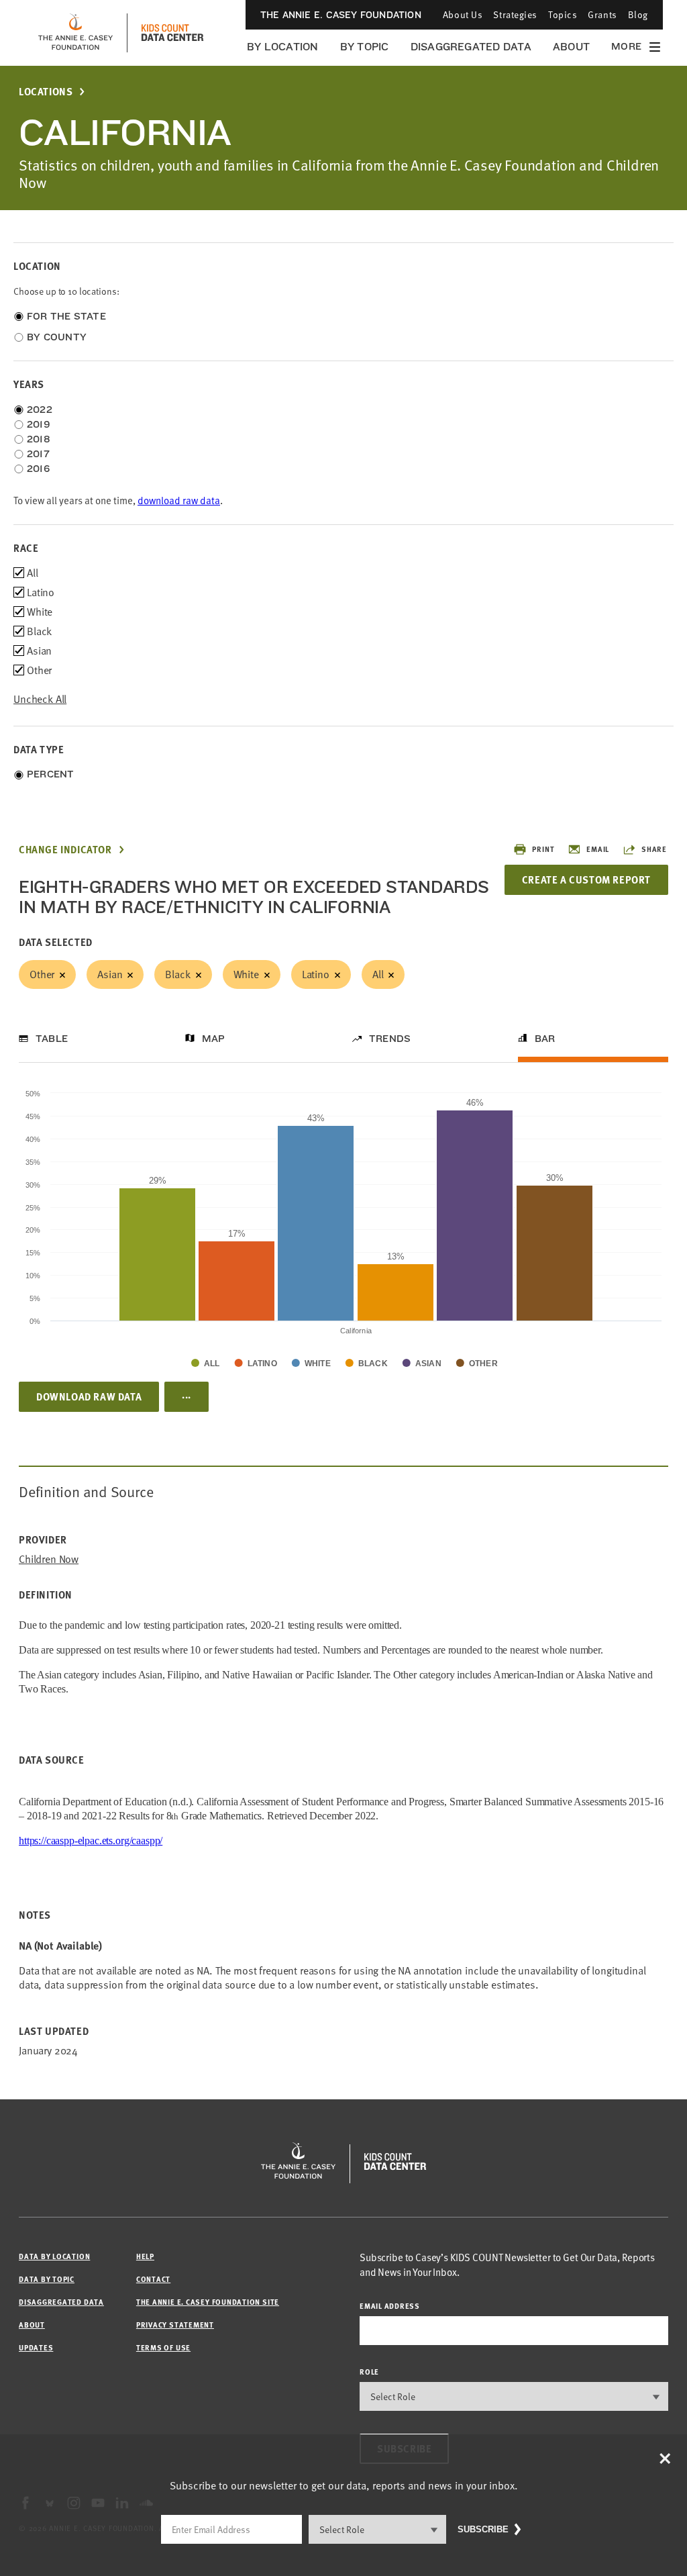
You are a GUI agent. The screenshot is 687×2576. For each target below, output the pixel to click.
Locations (46, 92)
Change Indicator (65, 850)
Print (543, 849)
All (378, 974)
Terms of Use (163, 2347)
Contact (153, 2279)
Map (214, 1039)
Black (177, 974)
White (246, 974)
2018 (39, 439)
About (571, 47)
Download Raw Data (89, 1396)
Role (369, 2372)
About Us (463, 14)
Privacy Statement (175, 2325)
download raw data (179, 500)
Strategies (515, 14)
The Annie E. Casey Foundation (341, 15)
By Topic (365, 47)
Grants (602, 14)
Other (42, 974)
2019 (39, 424)
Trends (390, 1039)
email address (390, 2306)
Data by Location (54, 2256)
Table (52, 1039)
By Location (283, 47)
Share (654, 849)
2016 (38, 469)
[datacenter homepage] (172, 33)
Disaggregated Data (471, 47)
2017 (38, 454)
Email (598, 849)
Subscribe (483, 2529)
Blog (638, 14)
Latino (316, 974)
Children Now (49, 1559)
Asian (110, 974)
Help (145, 2256)
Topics (563, 14)
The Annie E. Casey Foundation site (208, 2302)
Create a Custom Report (586, 879)
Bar (545, 1039)
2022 (40, 410)
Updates (36, 2347)
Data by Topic (47, 2279)
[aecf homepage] (75, 33)
